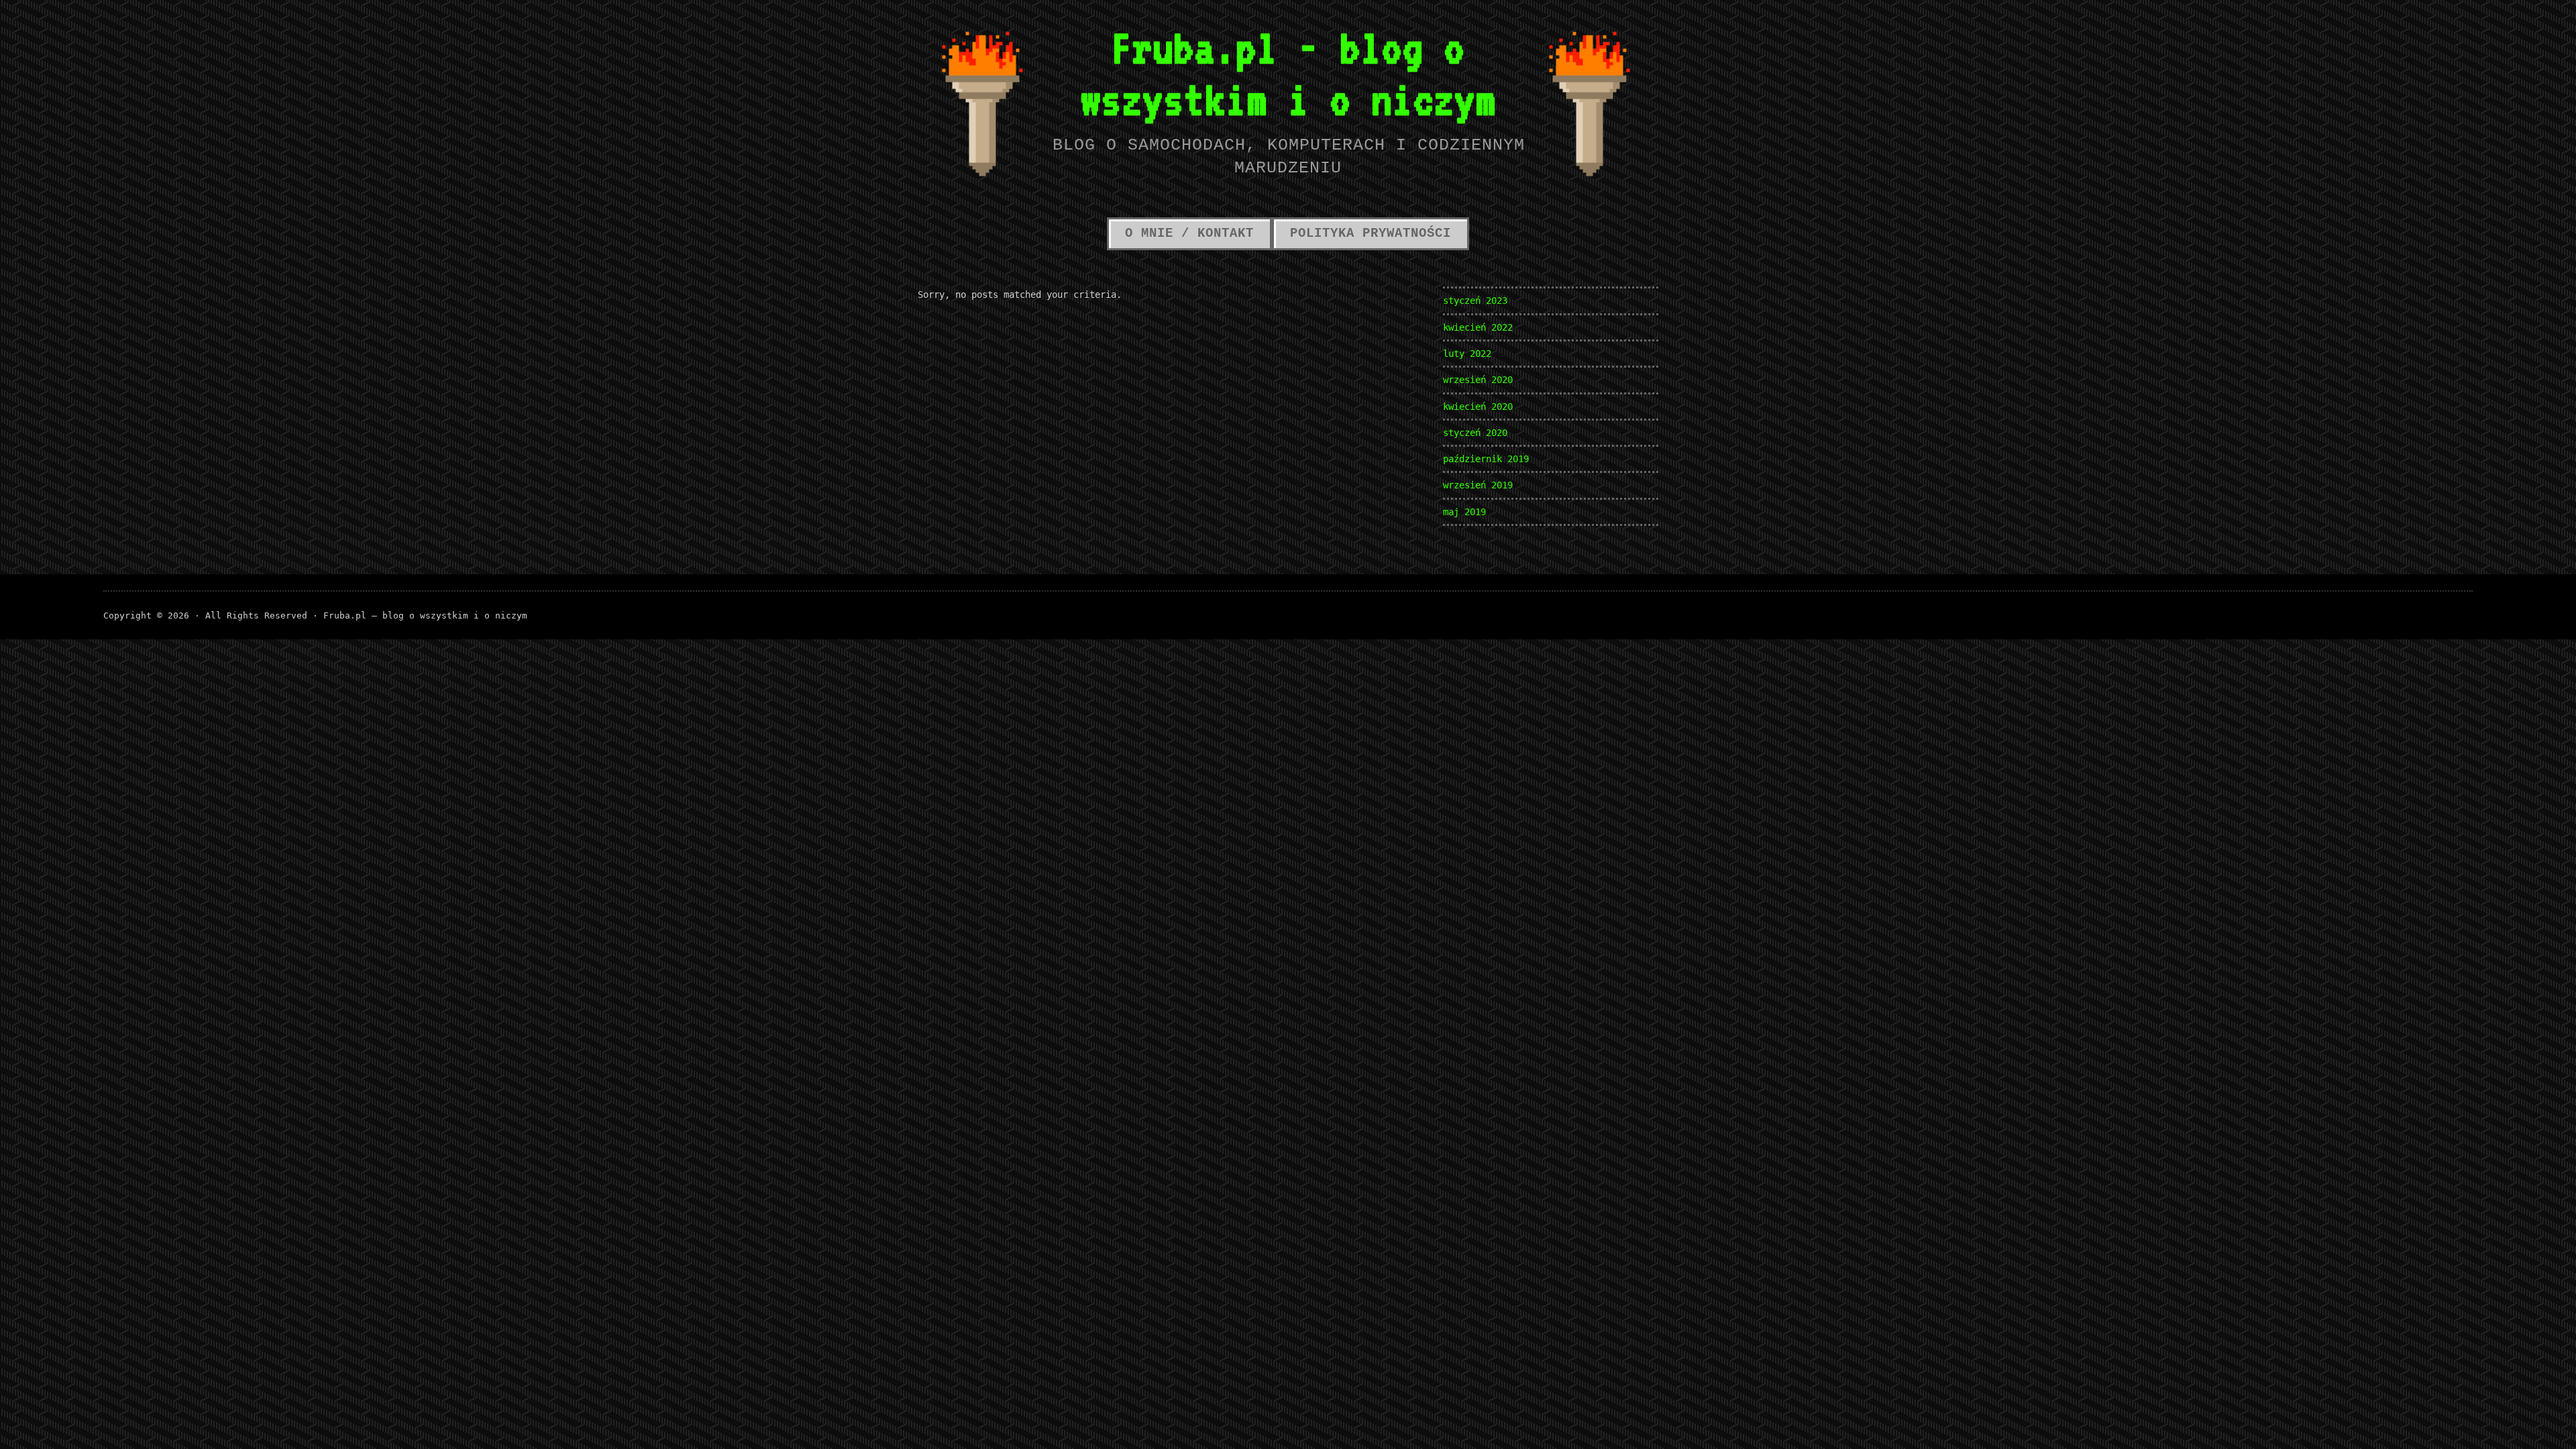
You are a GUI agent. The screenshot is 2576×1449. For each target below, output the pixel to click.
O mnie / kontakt (1189, 233)
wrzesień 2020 (1478, 380)
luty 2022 (1467, 354)
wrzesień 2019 (1478, 485)
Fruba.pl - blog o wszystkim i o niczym (1288, 73)
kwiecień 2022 (1478, 327)
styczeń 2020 (1475, 433)
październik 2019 (1486, 459)
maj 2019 (1464, 512)
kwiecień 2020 (1478, 407)
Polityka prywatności (1371, 233)
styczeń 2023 (1475, 301)
